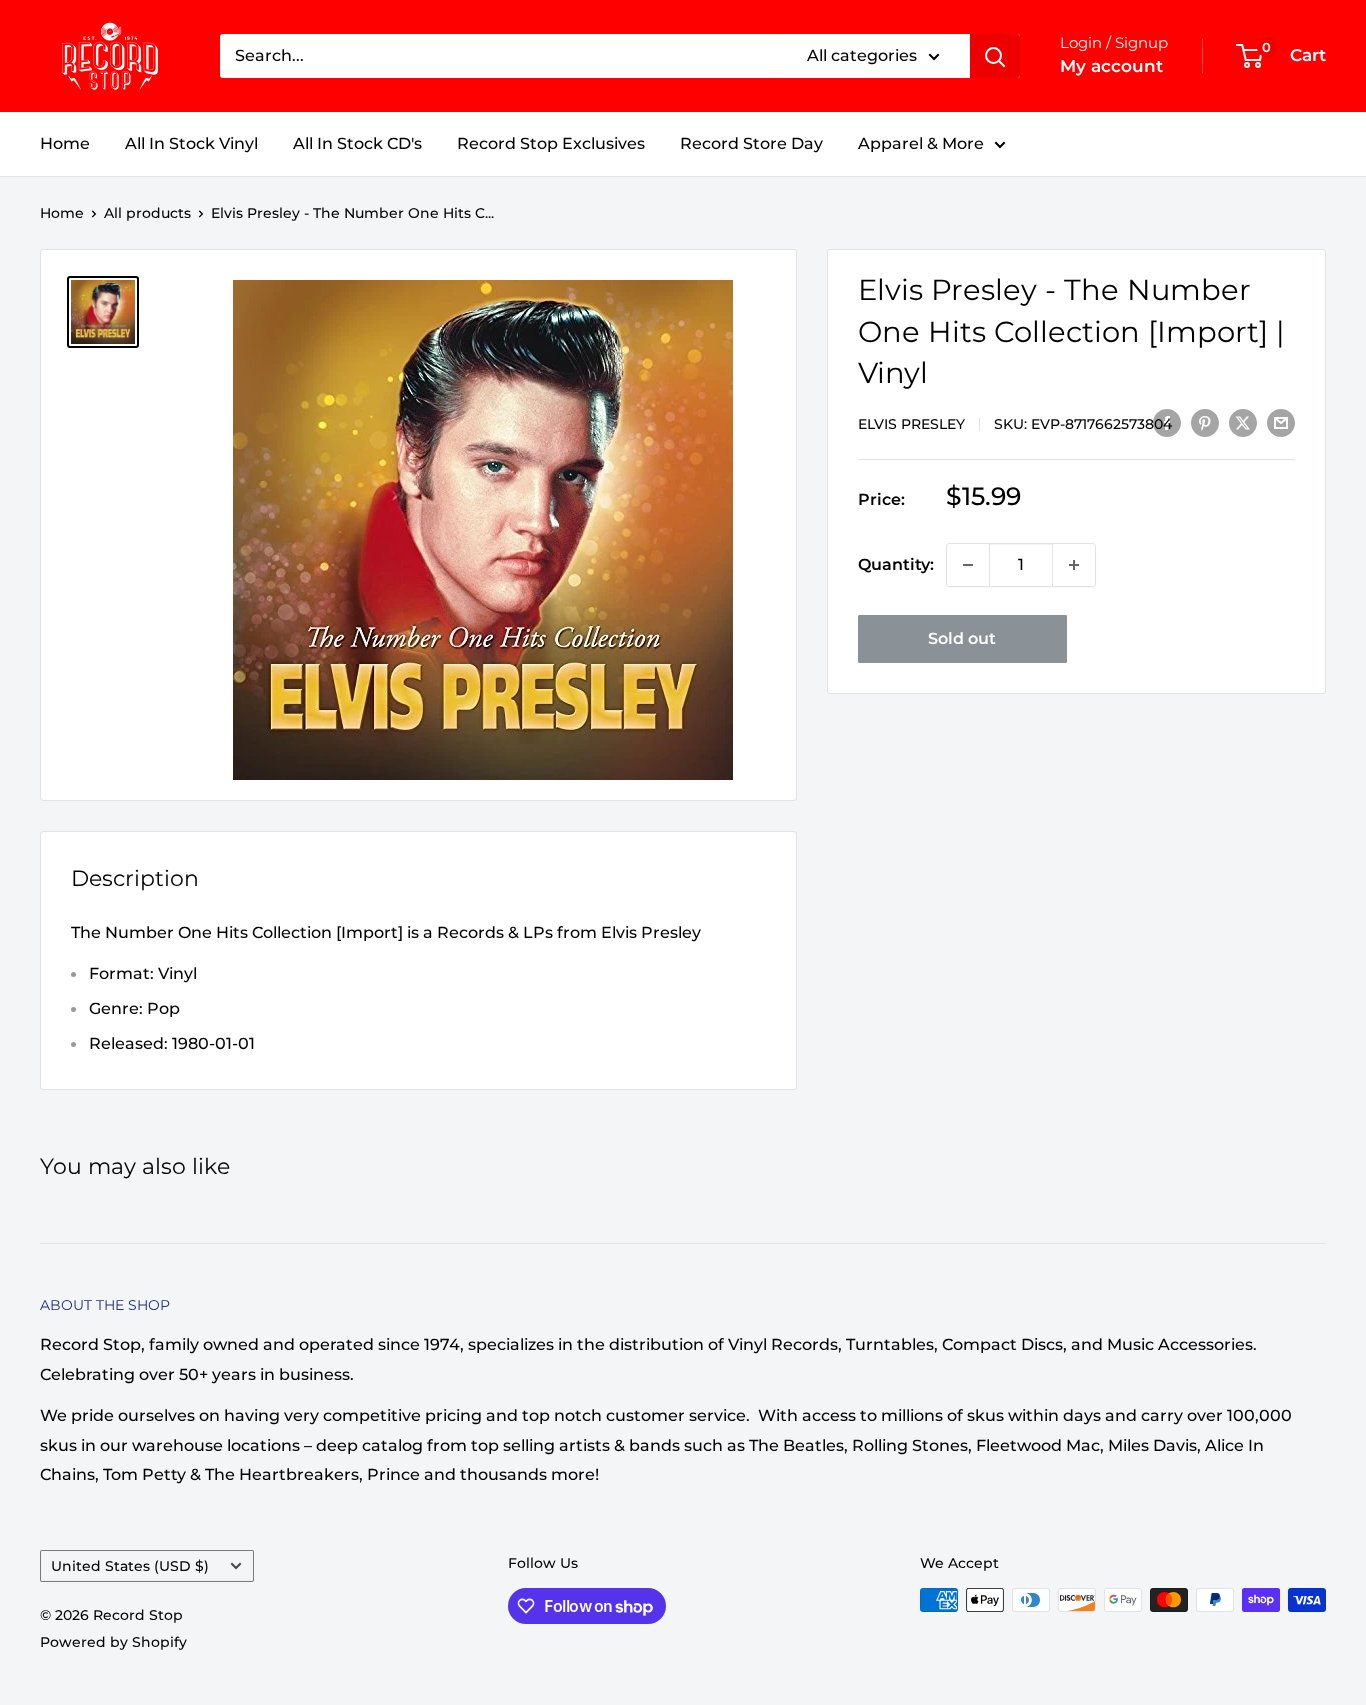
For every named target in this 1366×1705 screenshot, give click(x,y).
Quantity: (896, 564)
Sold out (962, 638)
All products (147, 213)
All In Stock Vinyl (191, 143)
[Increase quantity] (1074, 565)
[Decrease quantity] (968, 565)
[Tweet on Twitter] (1243, 422)
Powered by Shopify (113, 1642)
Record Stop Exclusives (551, 143)
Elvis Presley (911, 423)
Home (65, 143)
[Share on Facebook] (1167, 422)
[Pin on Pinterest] (1205, 422)
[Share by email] (1281, 422)
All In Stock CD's (357, 143)
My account (1111, 66)
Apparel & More (921, 143)
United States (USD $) (130, 1566)
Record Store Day (751, 143)
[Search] (995, 56)
